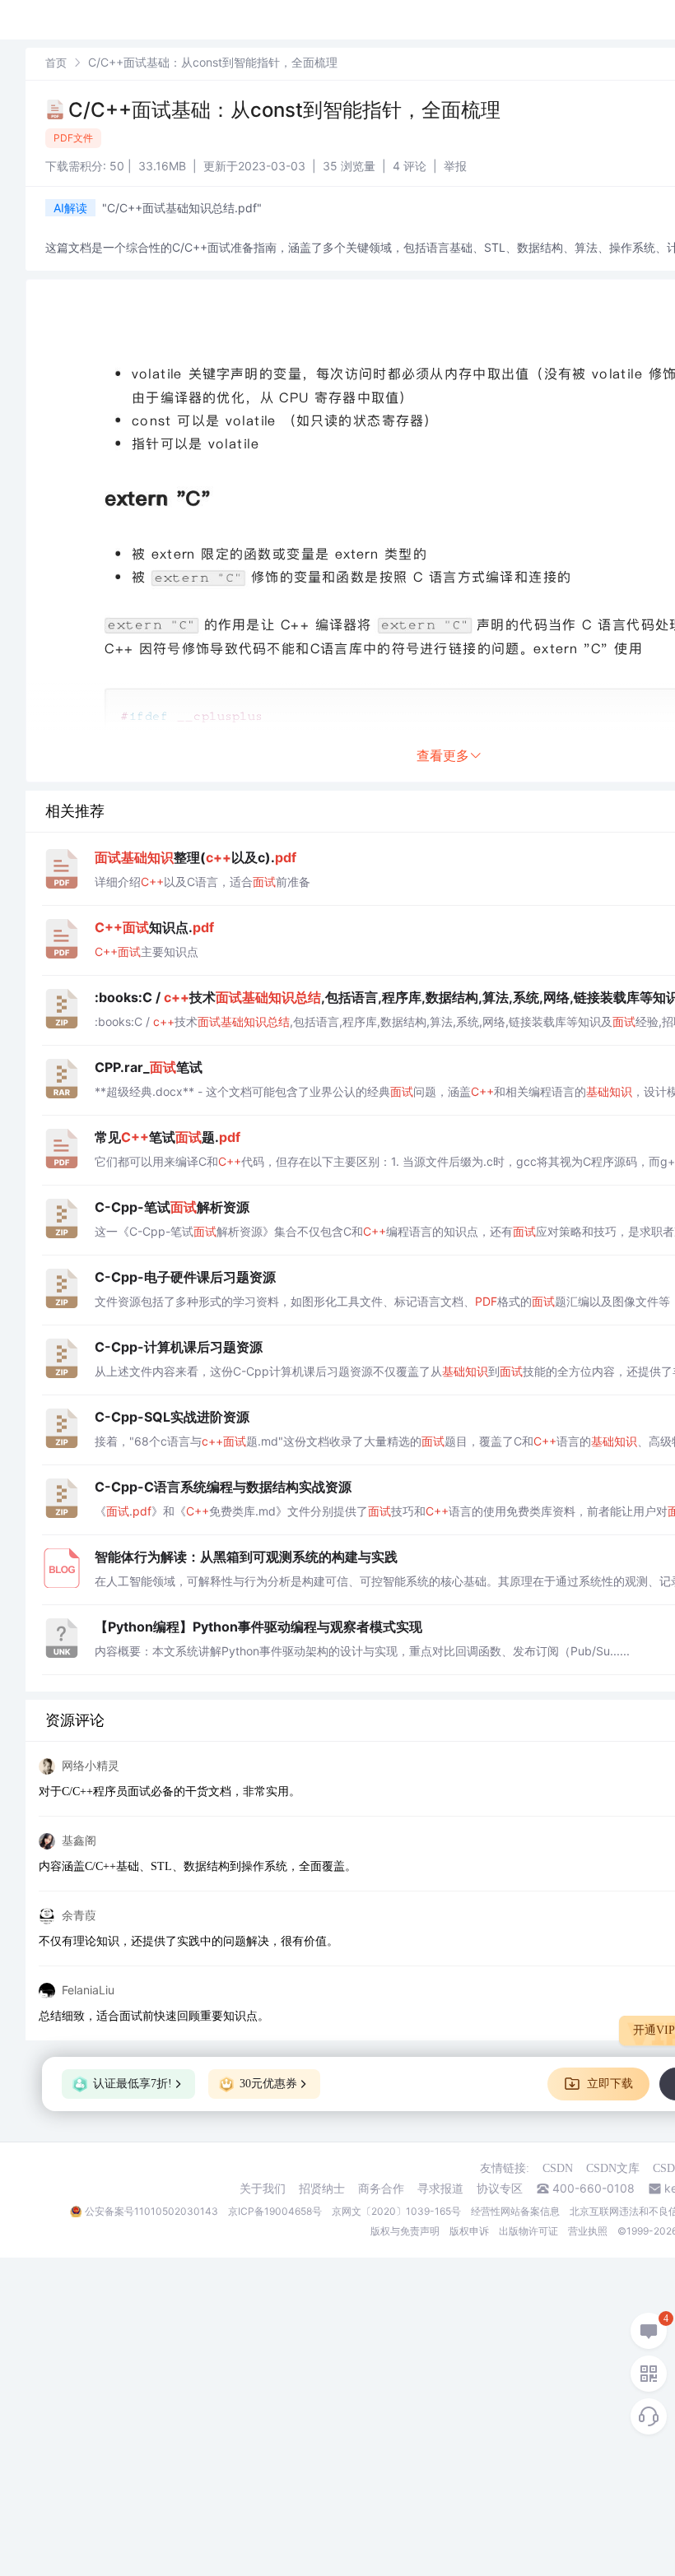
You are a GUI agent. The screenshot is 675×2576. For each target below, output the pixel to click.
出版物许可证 (528, 2231)
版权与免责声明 (405, 2231)
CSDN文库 (613, 2168)
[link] (56, 62)
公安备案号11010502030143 (151, 2211)
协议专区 (500, 2188)
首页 (56, 63)
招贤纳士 (322, 2188)
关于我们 (263, 2188)
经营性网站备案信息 (515, 2211)
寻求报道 (440, 2188)
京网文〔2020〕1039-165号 (396, 2211)
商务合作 (381, 2188)
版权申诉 (469, 2231)
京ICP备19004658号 (275, 2211)
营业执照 (588, 2231)
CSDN (558, 2168)
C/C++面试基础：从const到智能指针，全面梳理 (284, 110)
